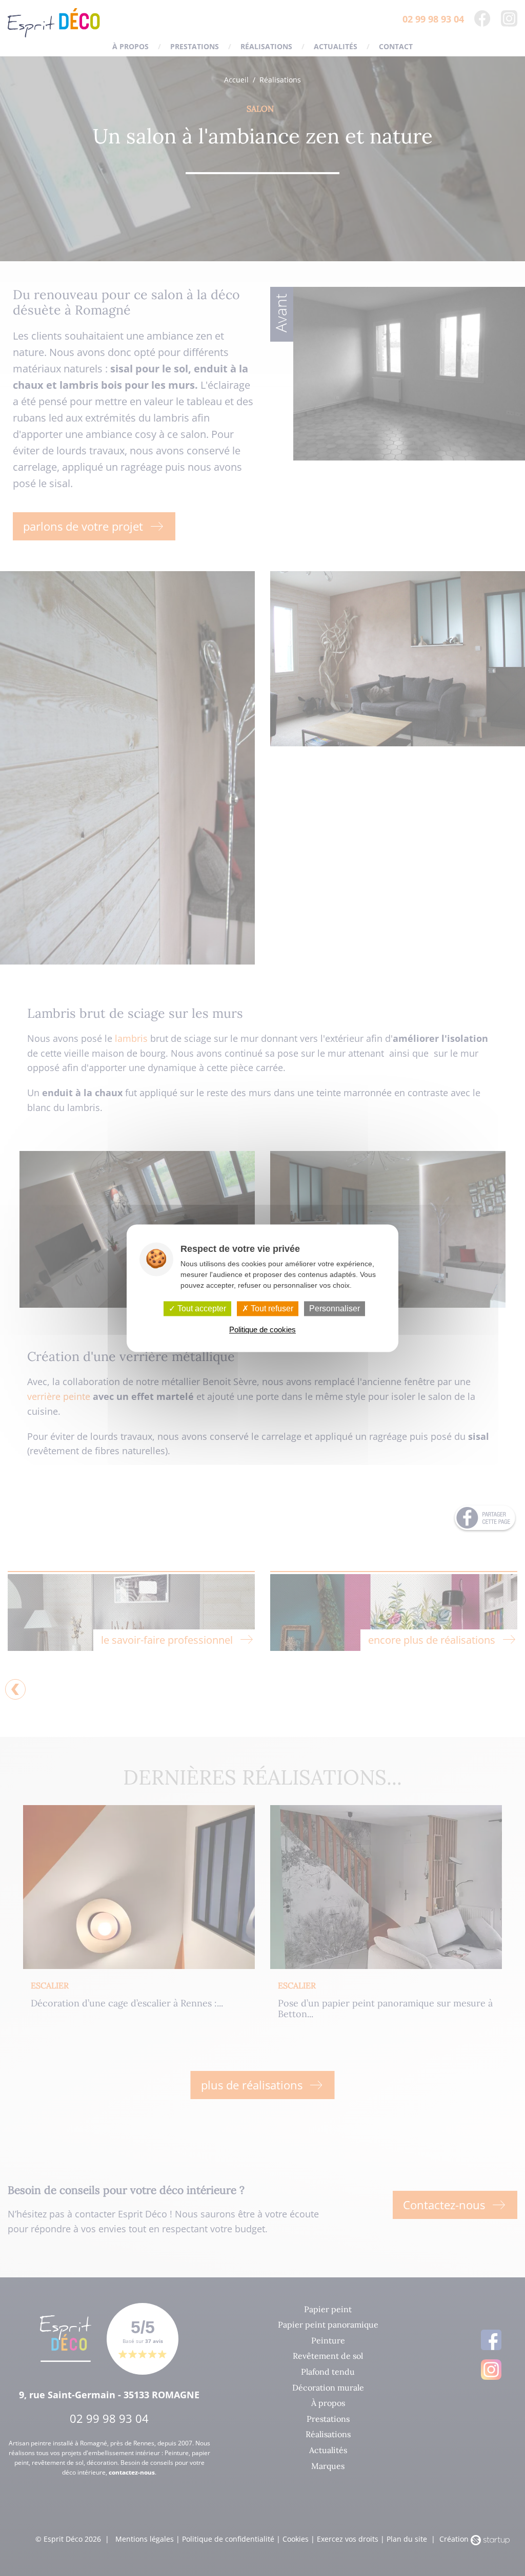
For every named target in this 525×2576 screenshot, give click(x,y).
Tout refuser (271, 1308)
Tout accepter (201, 1308)
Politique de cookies (262, 1329)
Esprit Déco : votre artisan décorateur (54, 23)
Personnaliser (335, 1308)
